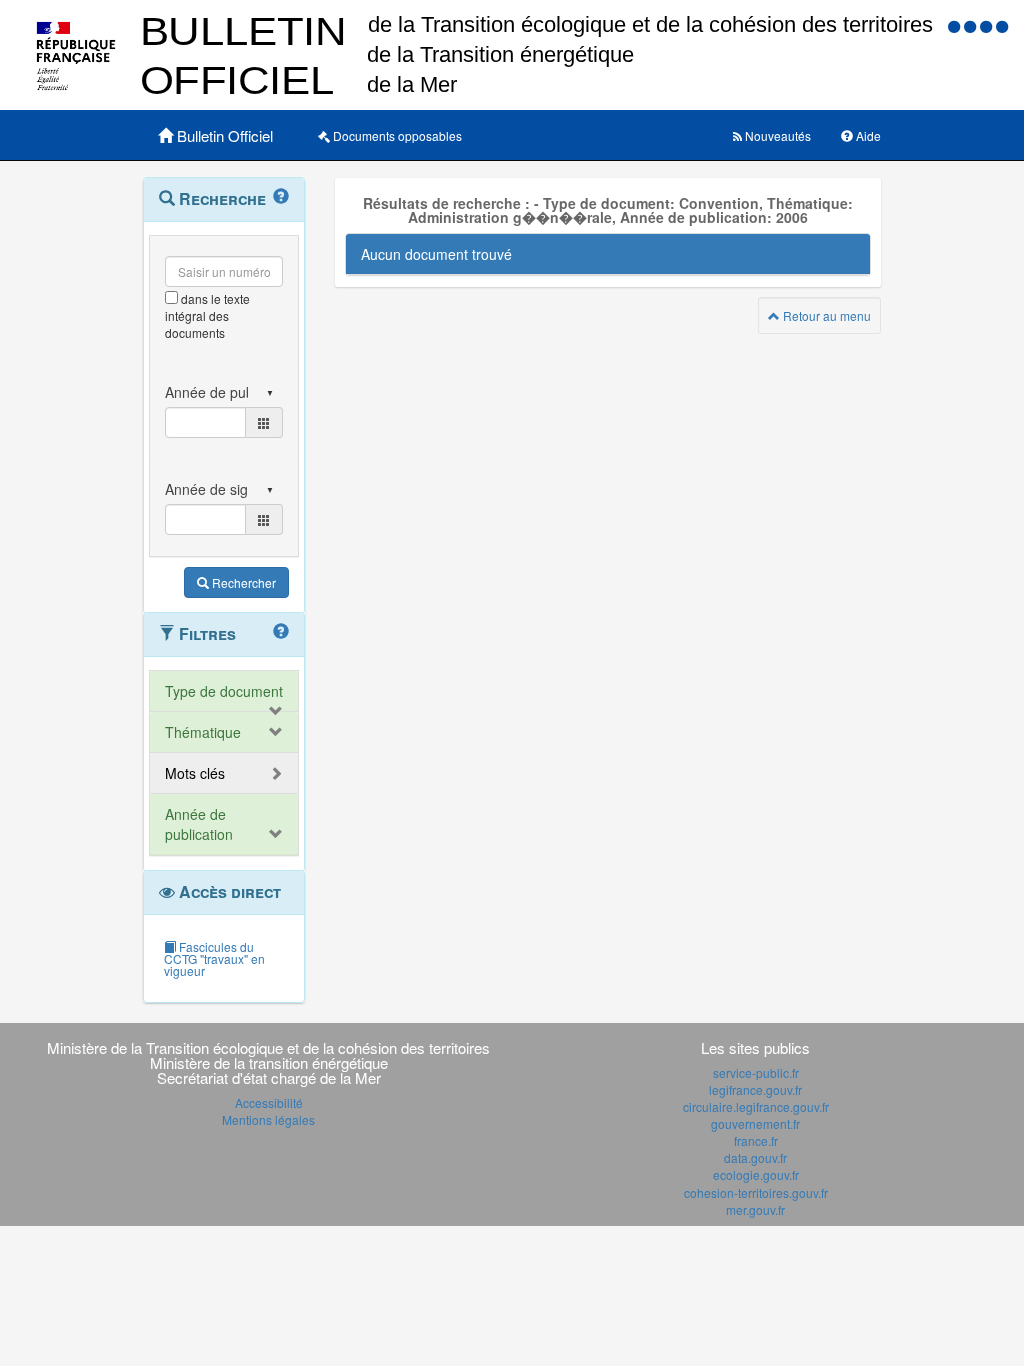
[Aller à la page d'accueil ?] (1002, 25)
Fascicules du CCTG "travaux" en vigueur (214, 958)
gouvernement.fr (755, 1123)
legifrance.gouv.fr (755, 1089)
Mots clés (195, 773)
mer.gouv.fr (755, 1209)
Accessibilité (269, 1102)
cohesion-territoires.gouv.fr (756, 1192)
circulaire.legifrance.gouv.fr (756, 1106)
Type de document (224, 691)
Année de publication (199, 824)
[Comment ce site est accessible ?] (956, 25)
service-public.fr (756, 1072)
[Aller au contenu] (972, 25)
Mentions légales (268, 1119)
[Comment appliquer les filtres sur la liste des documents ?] (281, 632)
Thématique (203, 732)
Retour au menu (825, 315)
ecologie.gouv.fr (756, 1174)
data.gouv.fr (755, 1157)
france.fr (756, 1140)
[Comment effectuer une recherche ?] (281, 197)
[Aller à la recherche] (988, 25)
